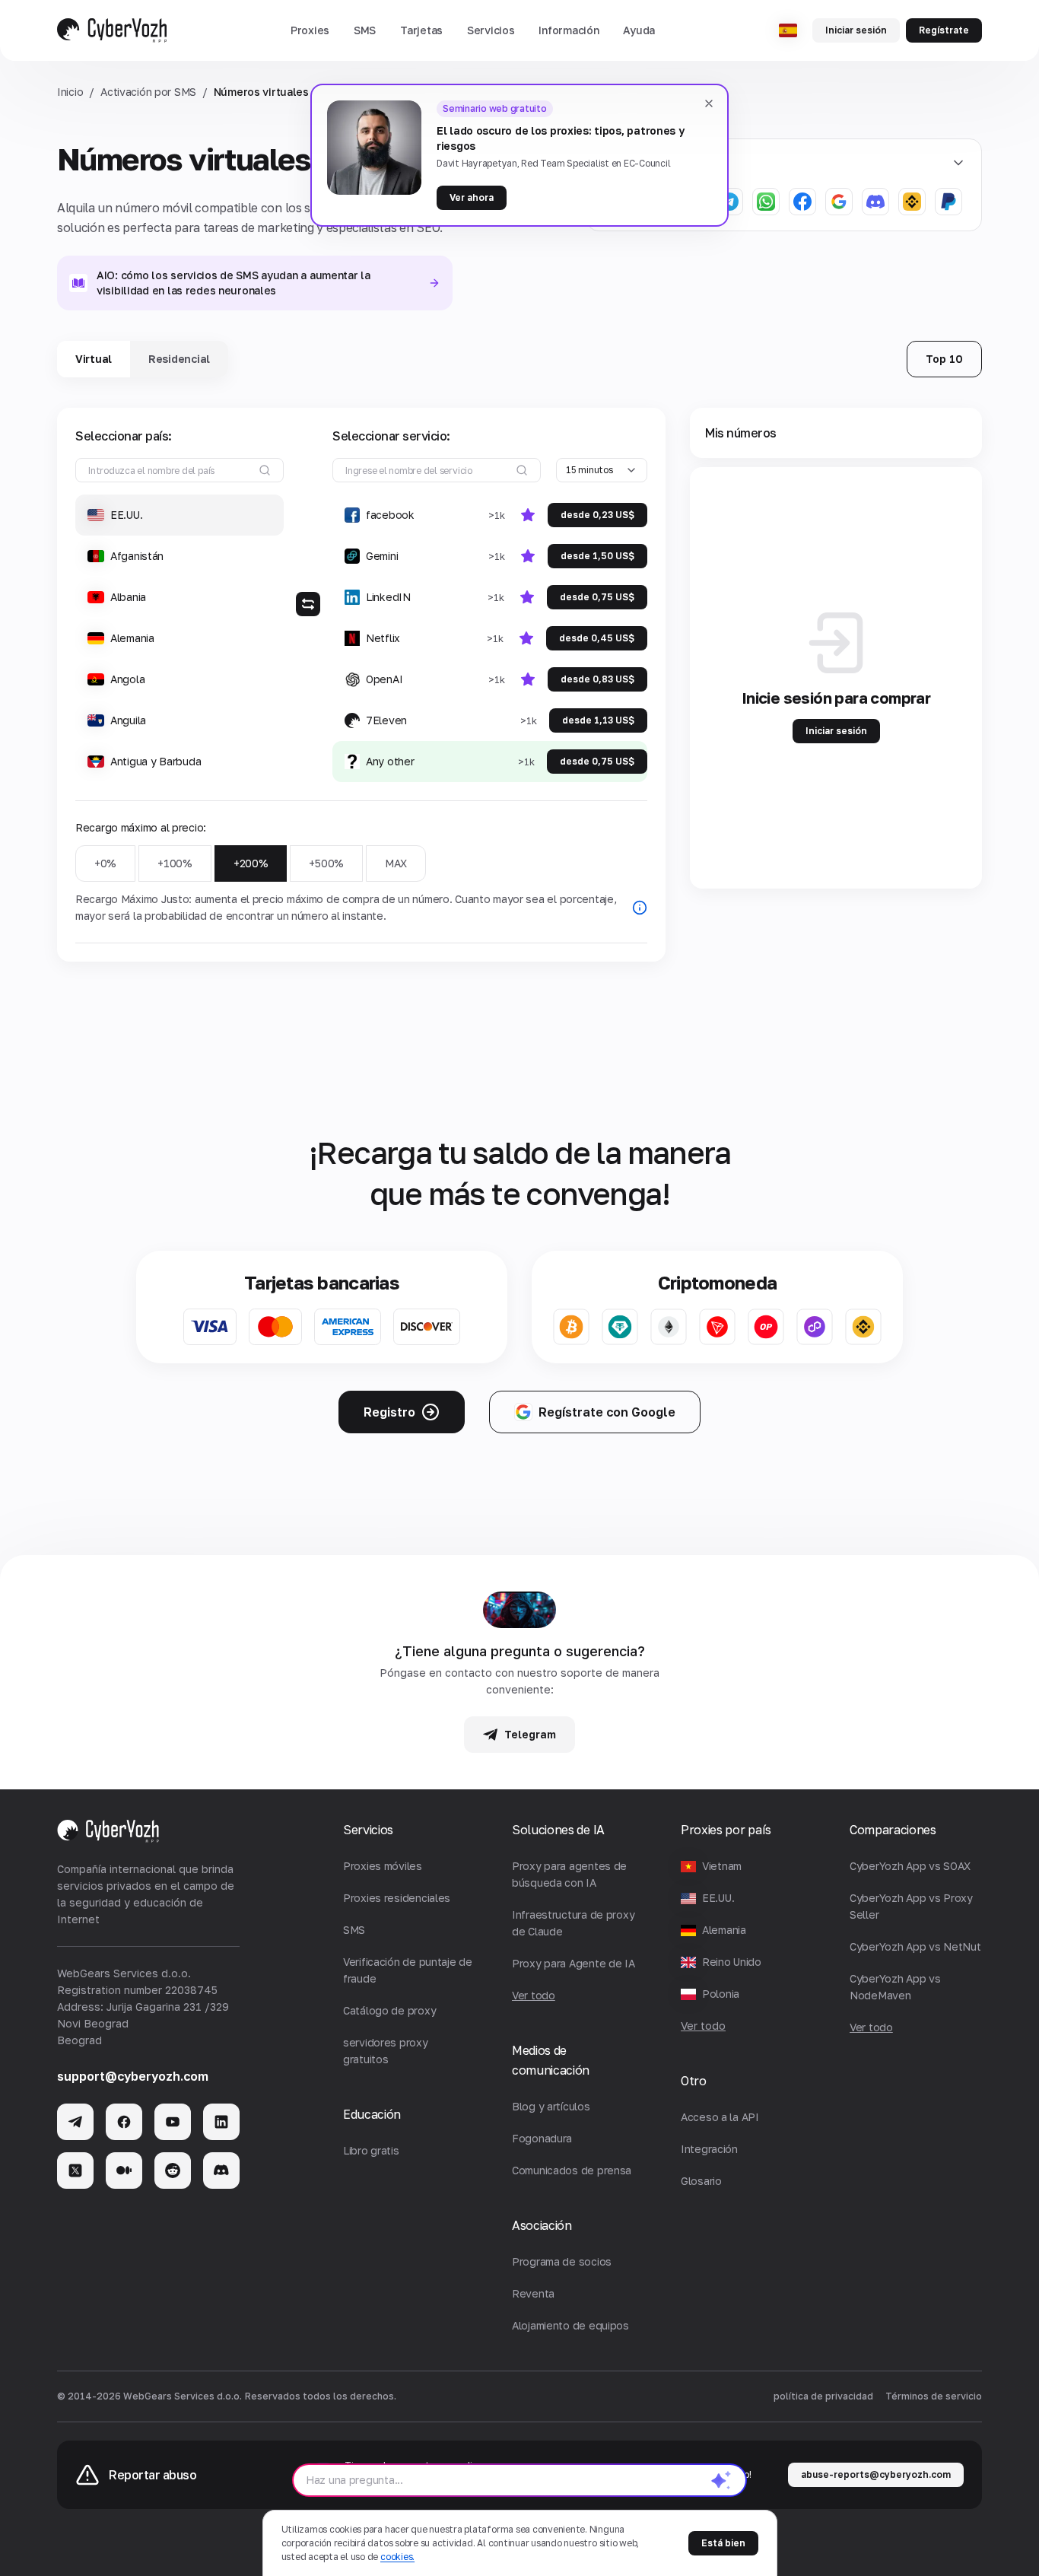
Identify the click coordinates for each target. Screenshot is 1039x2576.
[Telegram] (75, 2122)
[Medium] (124, 2171)
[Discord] (221, 2171)
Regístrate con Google (607, 1412)
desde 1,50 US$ (597, 556)
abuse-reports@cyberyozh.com (876, 2474)
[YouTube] (173, 2122)
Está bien (723, 2543)
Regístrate (944, 30)
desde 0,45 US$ (597, 638)
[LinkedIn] (221, 2122)
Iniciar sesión (856, 30)
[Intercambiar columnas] (308, 604)
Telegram (530, 1734)
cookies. (397, 2557)
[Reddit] (173, 2171)
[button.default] (721, 2480)
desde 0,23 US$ (597, 515)
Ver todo (703, 2026)
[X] (75, 2171)
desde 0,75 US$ (597, 597)
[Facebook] (124, 2122)
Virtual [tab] (94, 359)
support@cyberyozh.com (133, 2076)
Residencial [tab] (179, 359)
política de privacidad (823, 2396)
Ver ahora (472, 197)
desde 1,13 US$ (598, 720)
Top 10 (944, 359)
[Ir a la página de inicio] (112, 30)
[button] (310, 30)
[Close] (709, 103)
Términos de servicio (934, 2396)
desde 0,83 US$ (597, 679)
